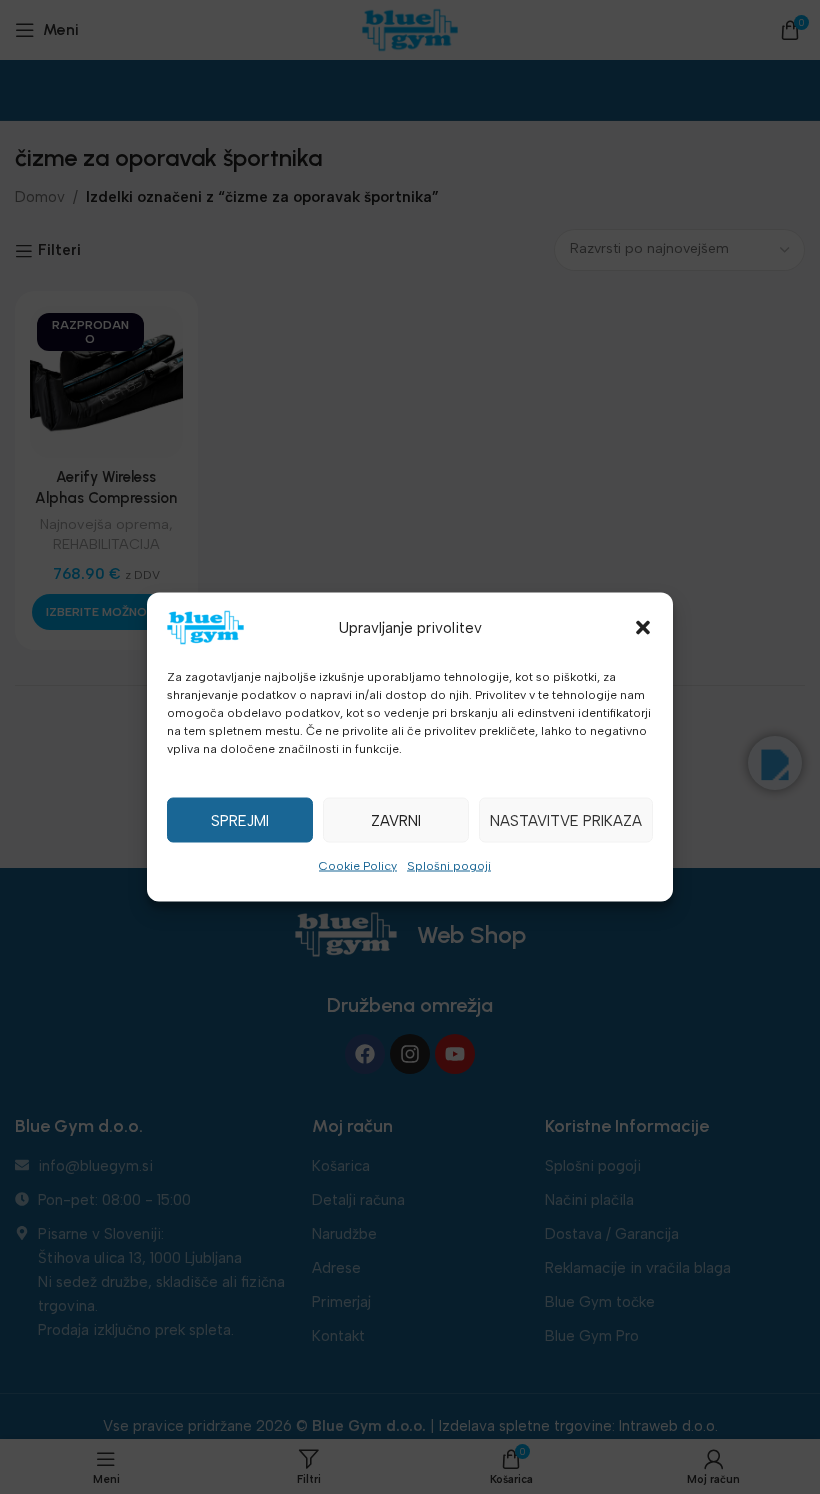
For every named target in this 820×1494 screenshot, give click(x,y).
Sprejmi (240, 820)
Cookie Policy (358, 866)
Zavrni (396, 820)
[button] (643, 628)
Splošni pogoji (449, 866)
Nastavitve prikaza (566, 820)
